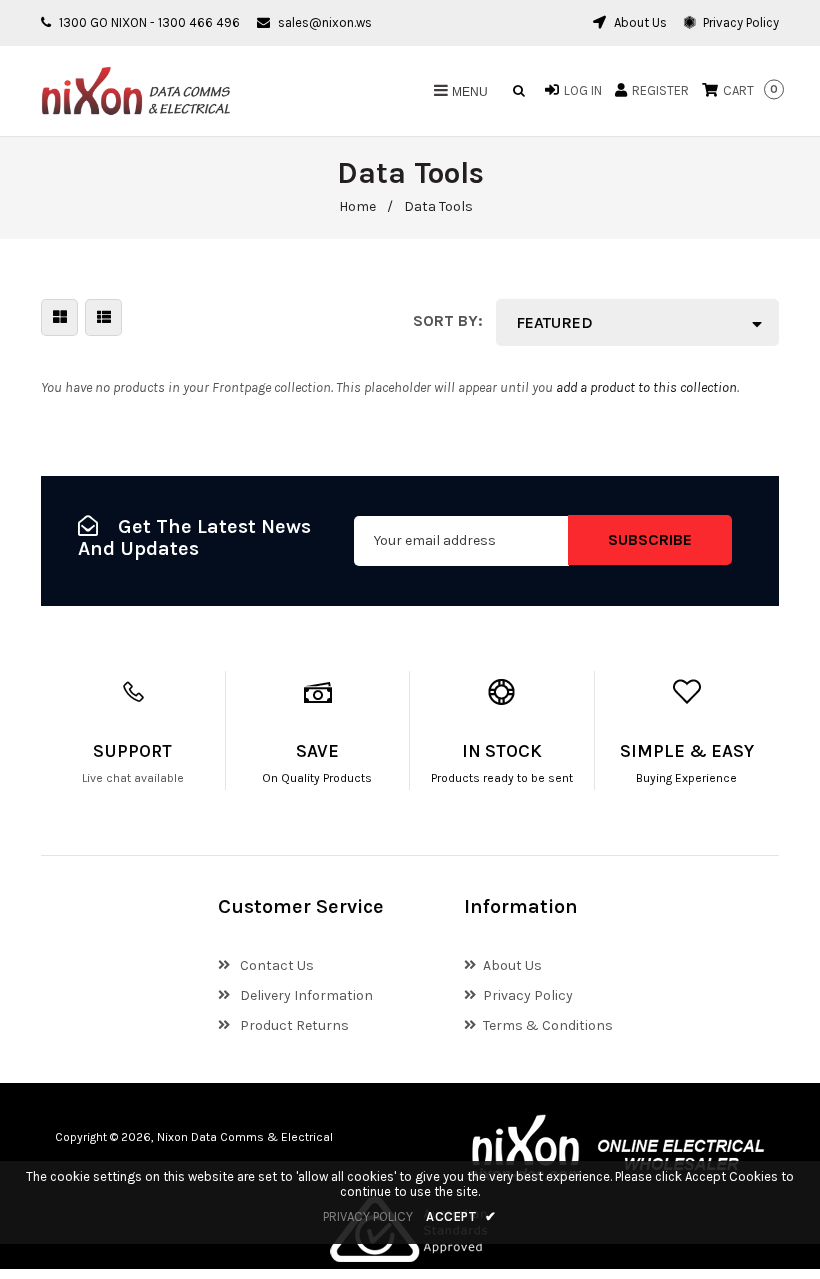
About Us (639, 22)
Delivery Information (305, 995)
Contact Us (275, 965)
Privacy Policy (739, 22)
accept (461, 1216)
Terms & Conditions (548, 1025)
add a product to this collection (646, 387)
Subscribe (650, 539)
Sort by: (448, 320)
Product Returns (293, 1025)
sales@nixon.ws (325, 22)
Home (357, 206)
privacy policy (368, 1216)
